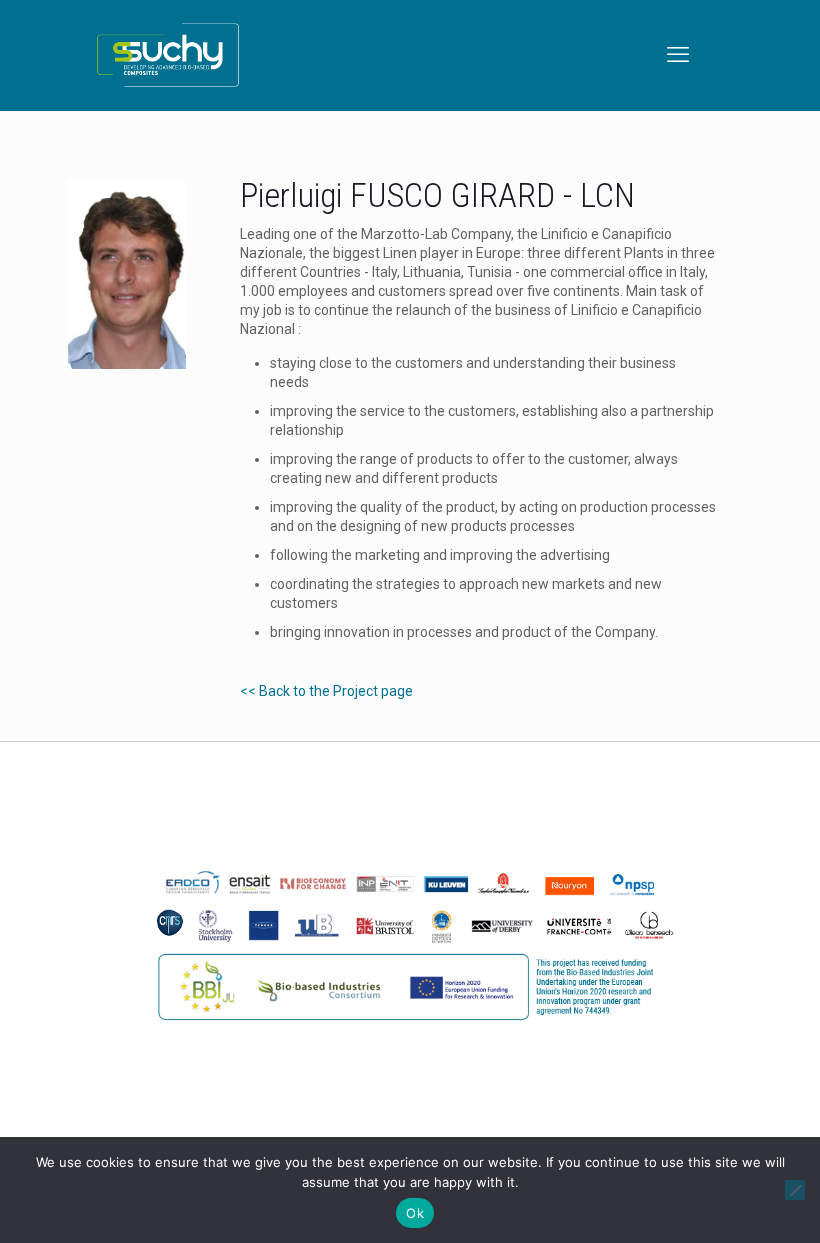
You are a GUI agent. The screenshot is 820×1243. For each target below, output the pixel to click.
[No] (795, 1190)
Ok (415, 1213)
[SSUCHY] (168, 55)
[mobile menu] (680, 55)
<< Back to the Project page (326, 691)
